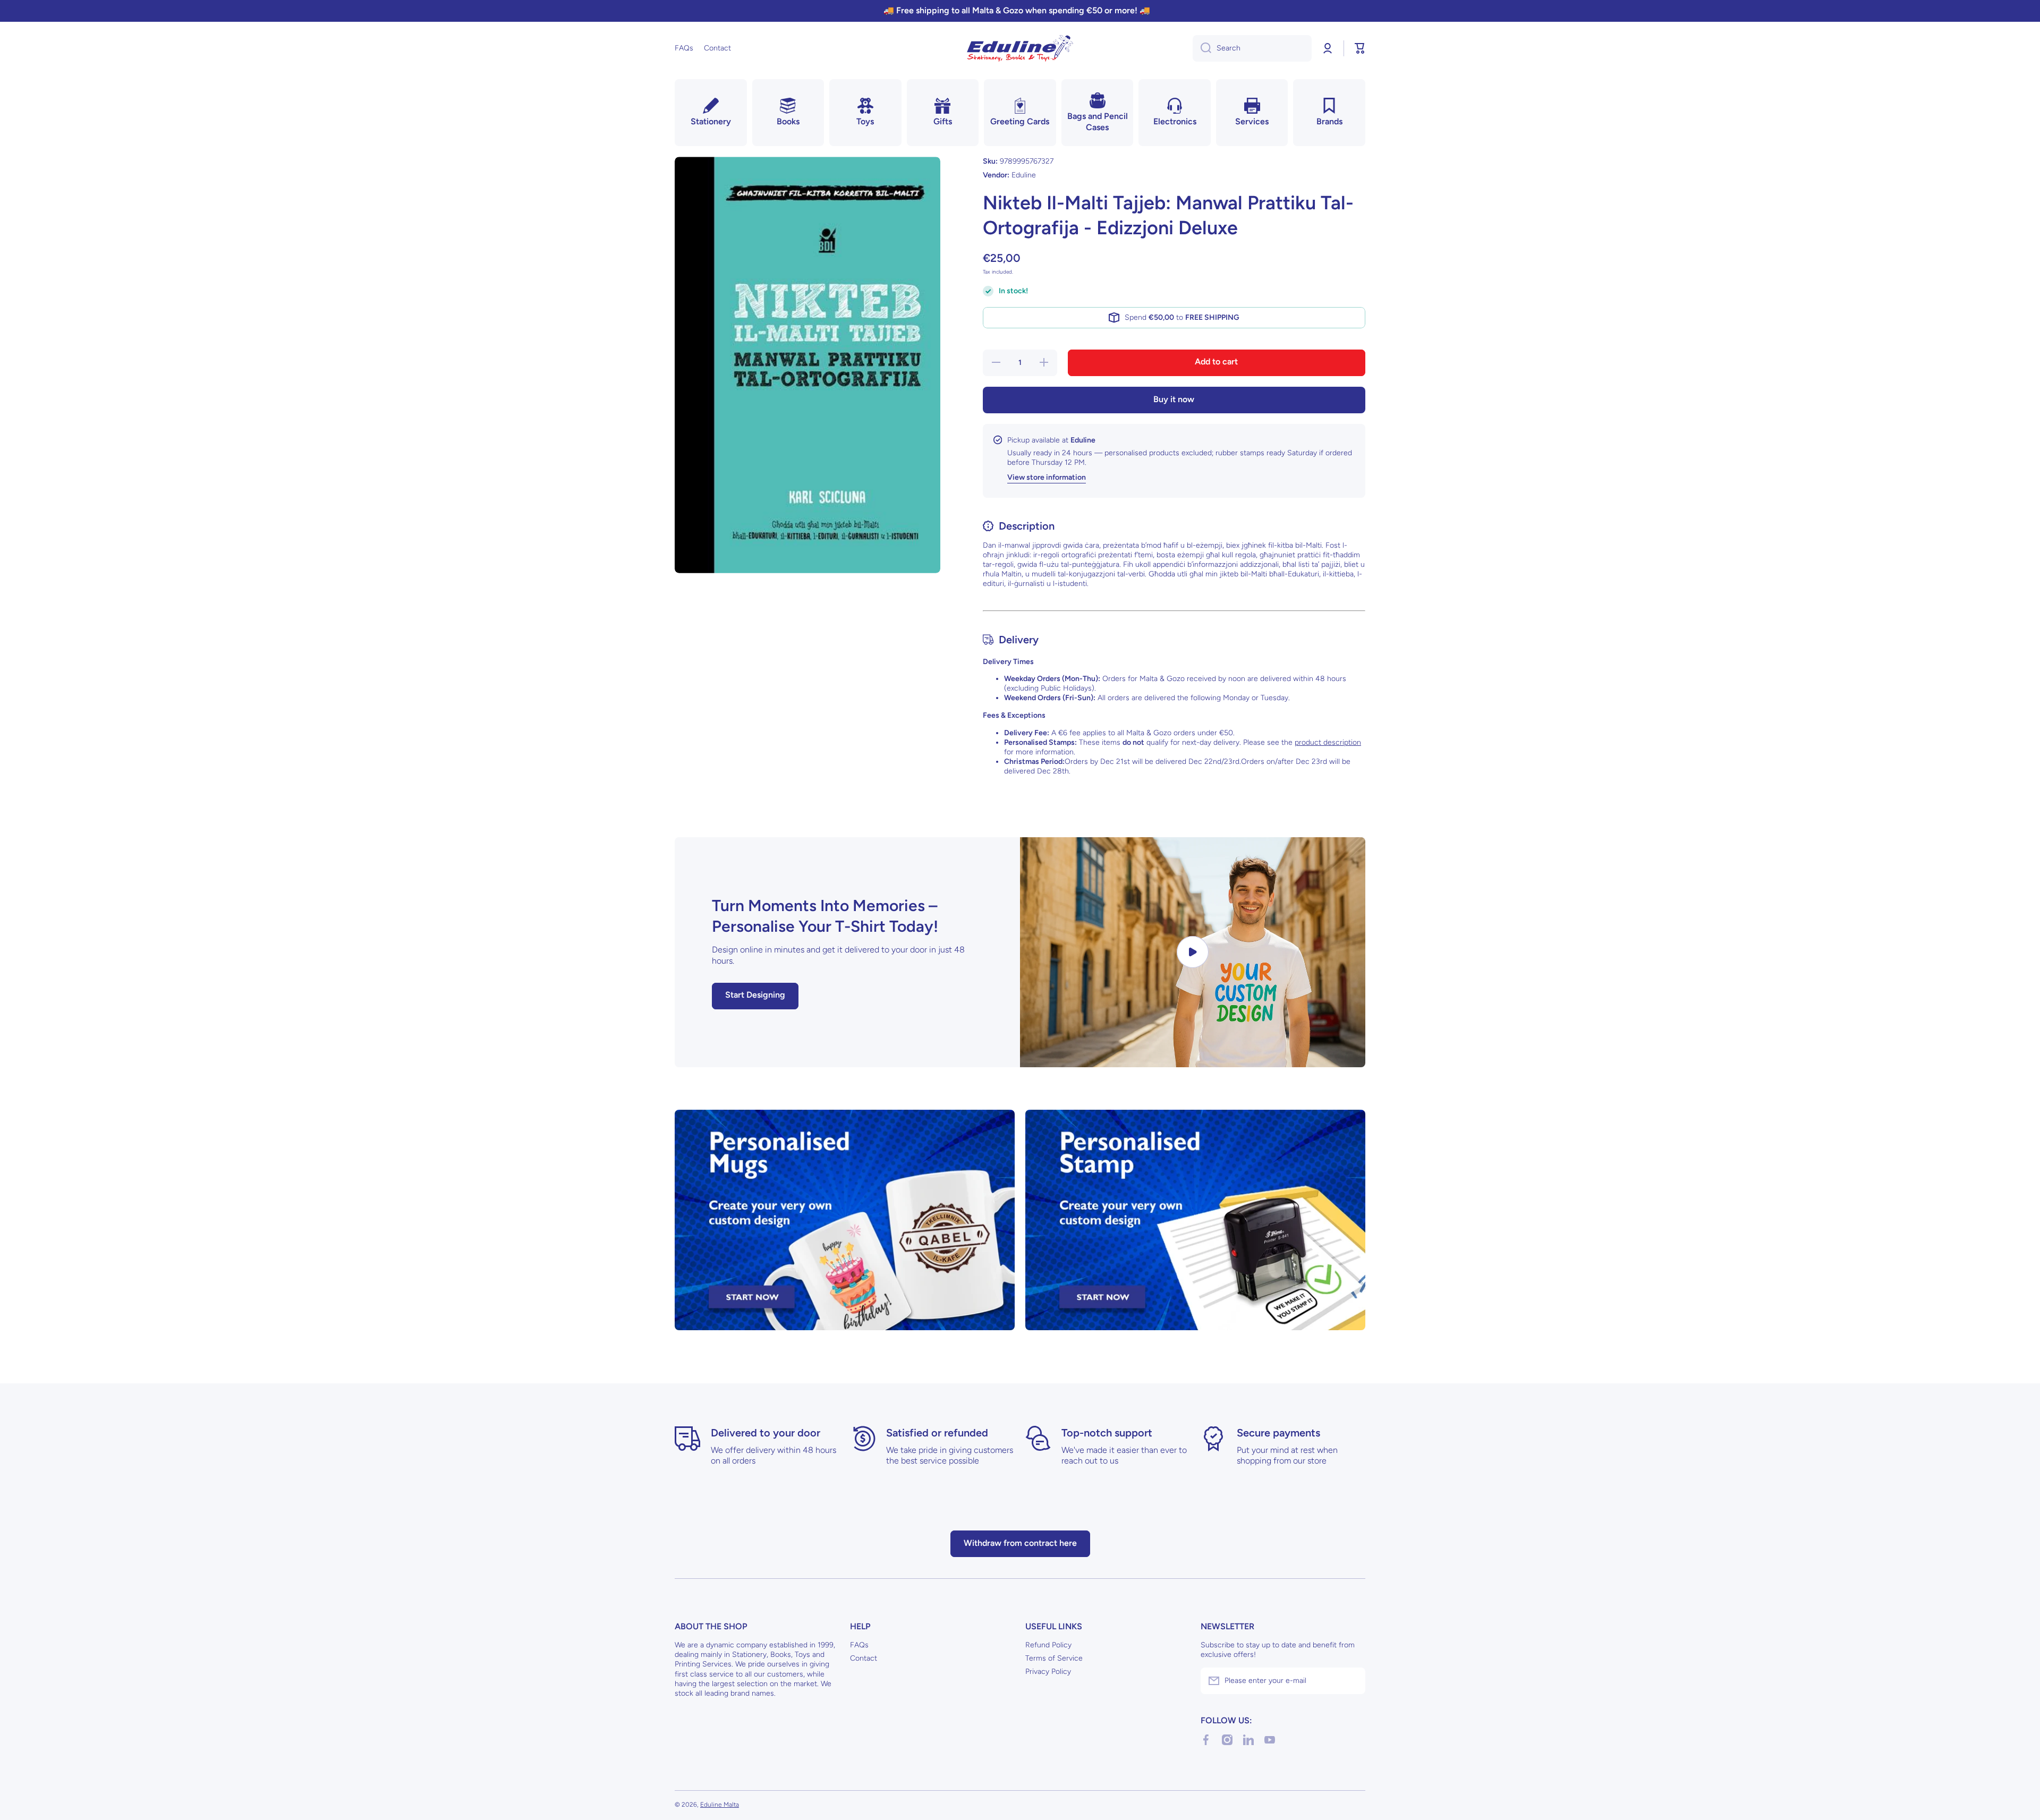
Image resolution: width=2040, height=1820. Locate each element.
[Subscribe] (1352, 1681)
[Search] (1202, 48)
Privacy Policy (1048, 1672)
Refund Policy (1048, 1645)
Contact (864, 1658)
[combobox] (1252, 48)
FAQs (859, 1645)
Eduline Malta (720, 1805)
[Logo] (1020, 48)
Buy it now (1174, 399)
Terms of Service (1054, 1658)
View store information (1047, 477)
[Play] (1193, 952)
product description (1328, 742)
